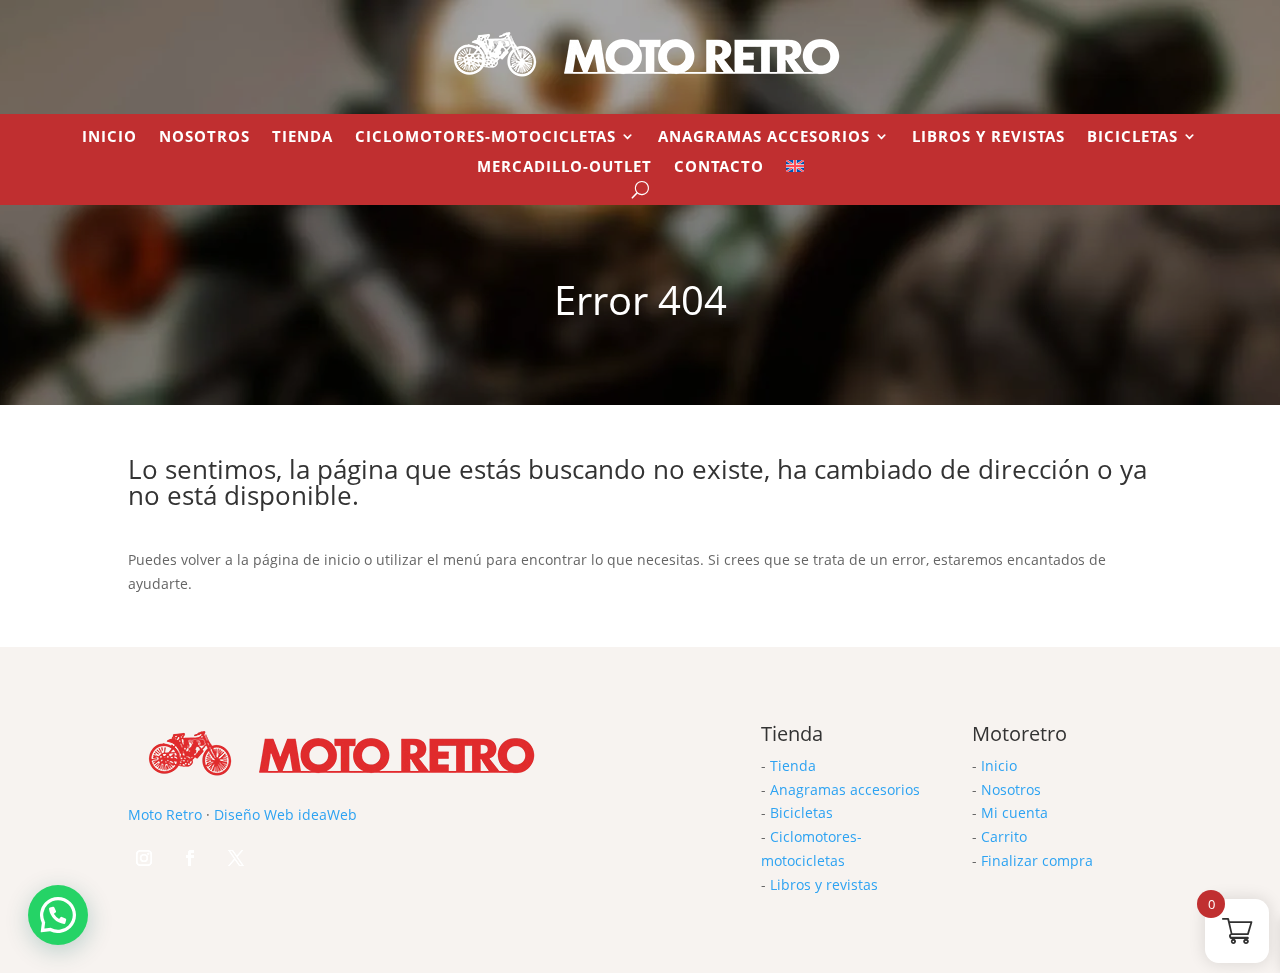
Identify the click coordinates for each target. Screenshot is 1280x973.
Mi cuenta (1014, 812)
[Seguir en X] (236, 858)
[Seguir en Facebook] (190, 858)
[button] (58, 915)
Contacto (719, 167)
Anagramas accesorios (845, 789)
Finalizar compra (1037, 860)
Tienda (302, 137)
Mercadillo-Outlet (564, 167)
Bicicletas (1132, 137)
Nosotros (204, 137)
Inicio (109, 137)
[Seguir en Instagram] (144, 858)
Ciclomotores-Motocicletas (485, 137)
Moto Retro (165, 814)
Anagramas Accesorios (764, 137)
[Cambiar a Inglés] (795, 170)
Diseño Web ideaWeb (285, 814)
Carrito (1004, 836)
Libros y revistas (988, 137)
